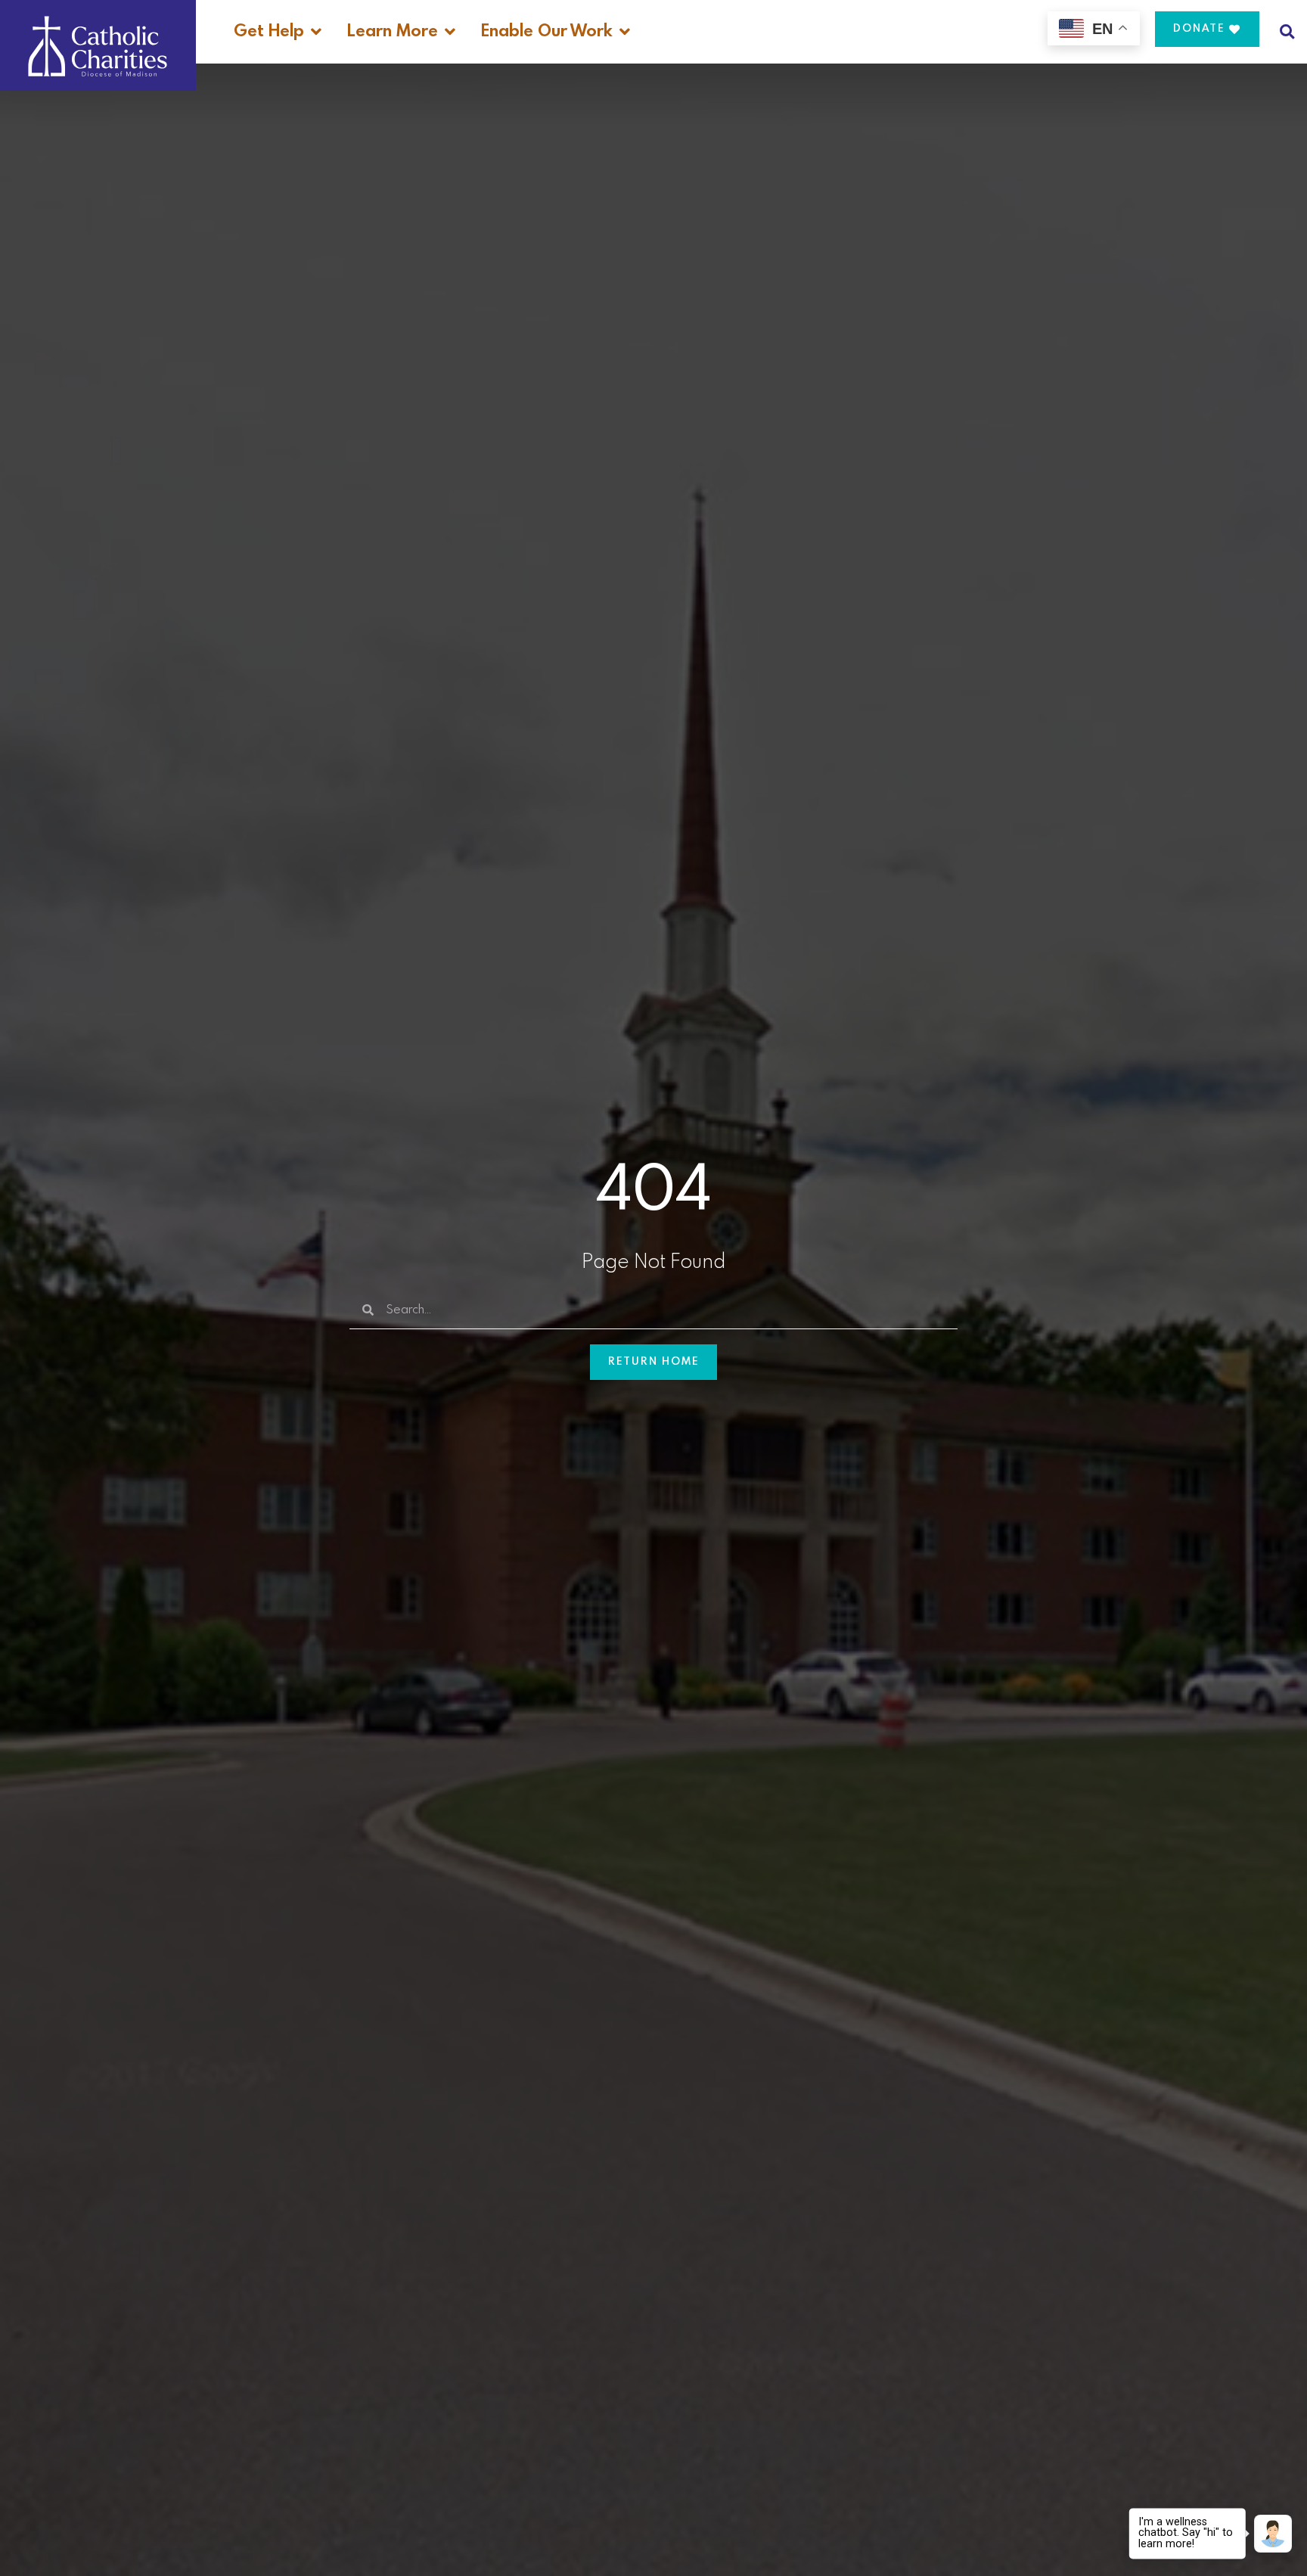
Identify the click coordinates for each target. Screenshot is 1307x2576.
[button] (1287, 31)
